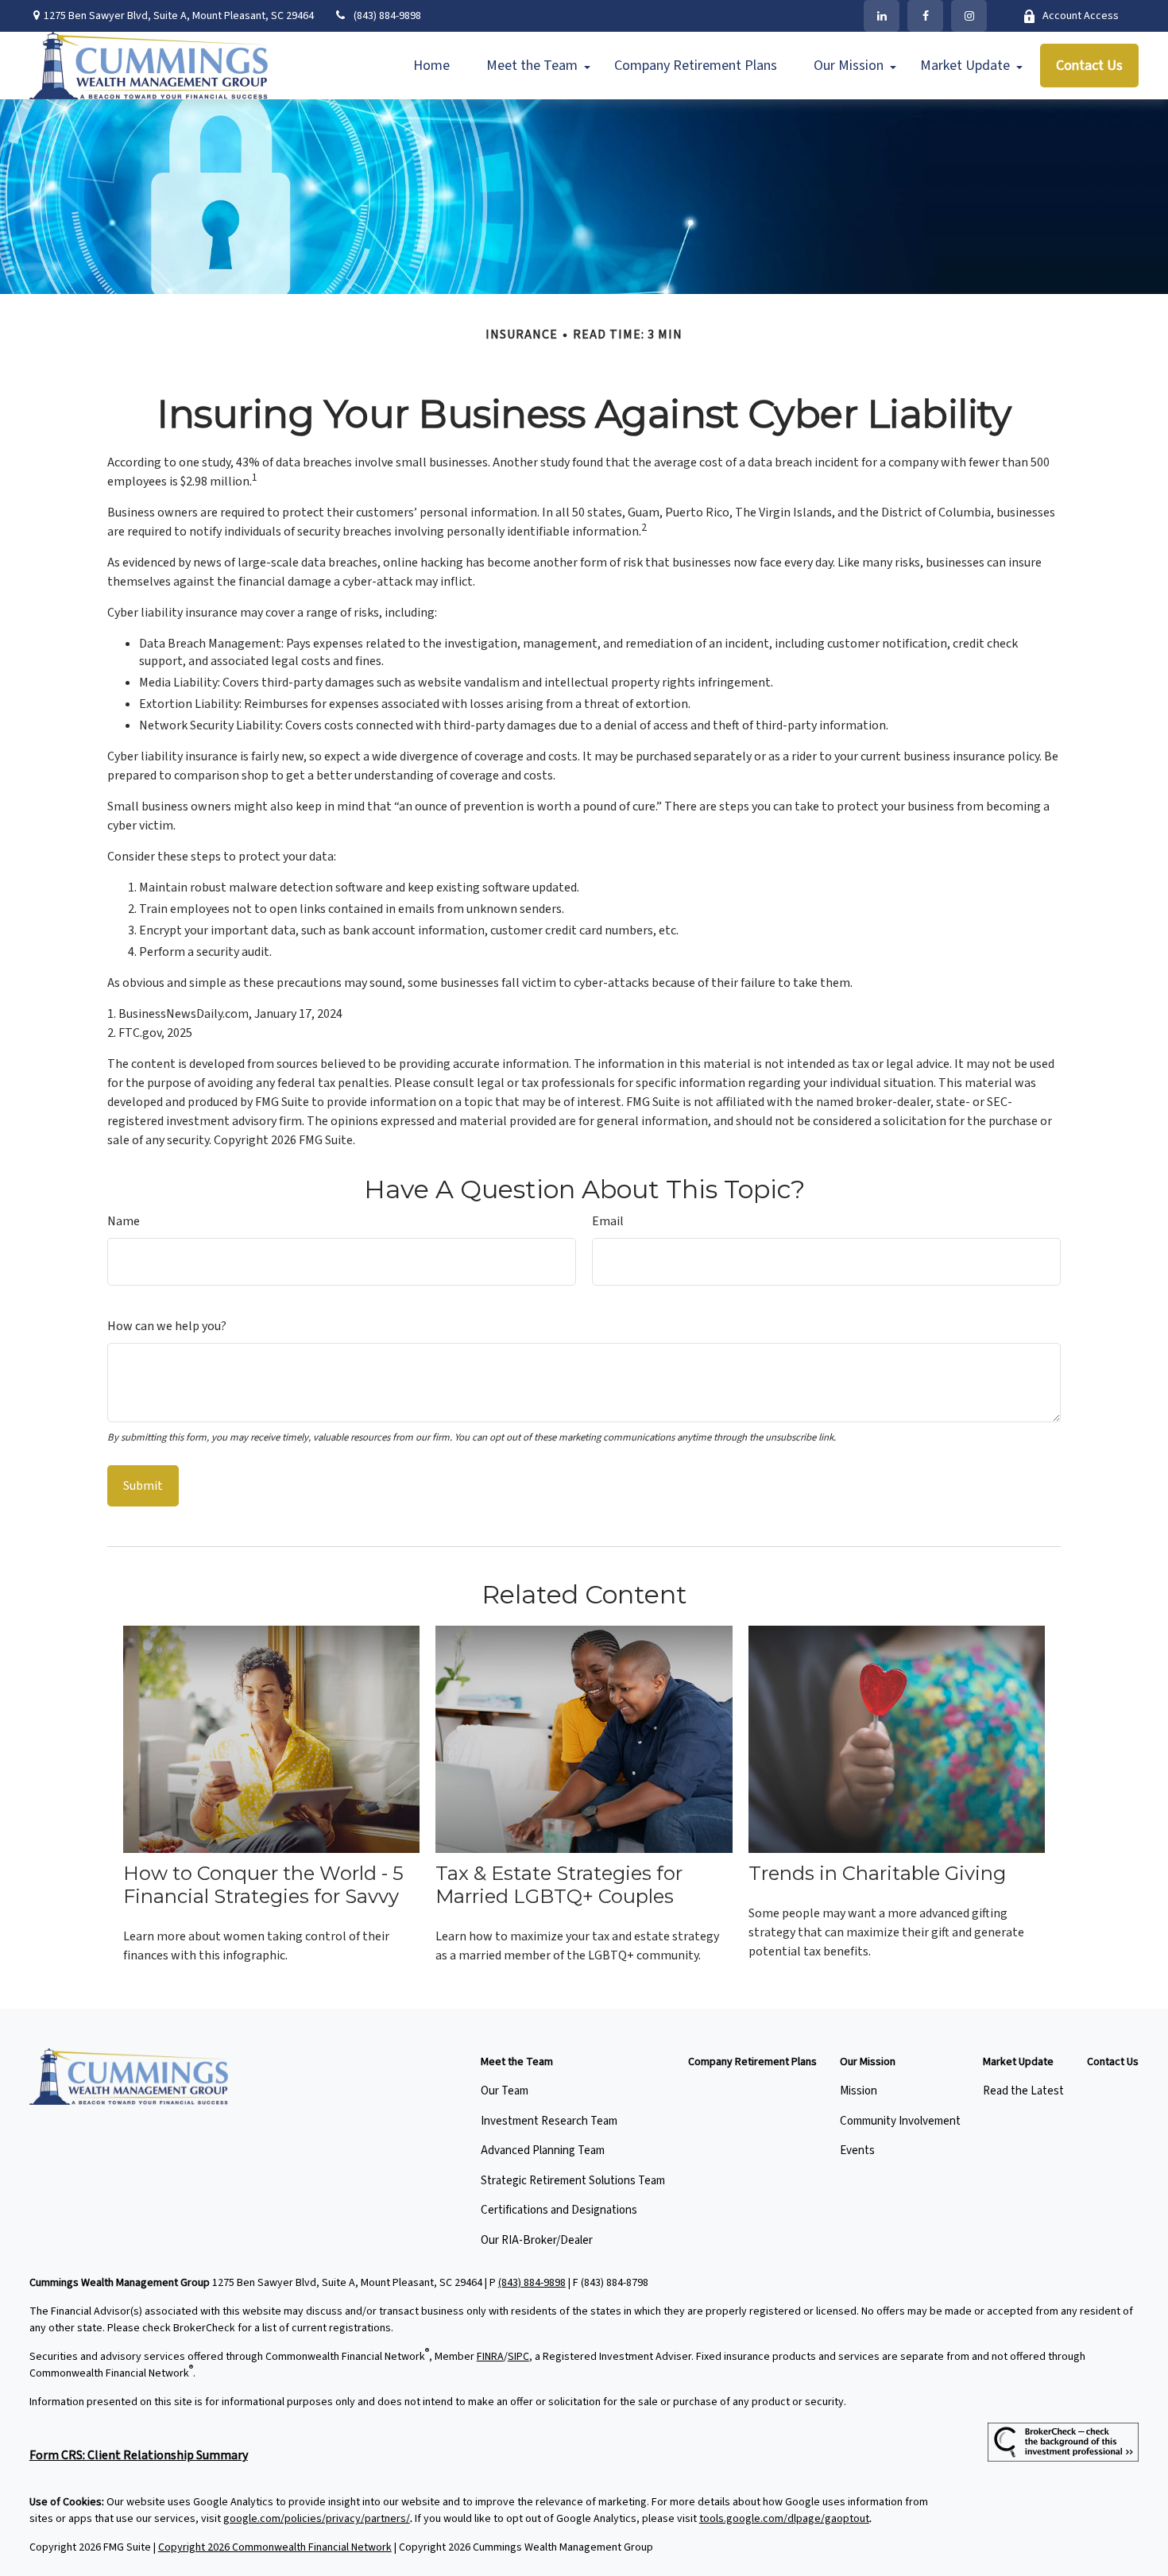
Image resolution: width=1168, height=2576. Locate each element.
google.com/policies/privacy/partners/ (317, 2519)
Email (608, 1221)
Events (857, 2151)
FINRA (490, 2357)
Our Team (505, 2091)
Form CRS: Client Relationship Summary (139, 2455)
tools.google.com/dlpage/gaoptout (784, 2519)
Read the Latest (1023, 2091)
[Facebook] (925, 16)
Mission (859, 2091)
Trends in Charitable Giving (877, 1873)
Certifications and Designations (559, 2210)
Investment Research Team (549, 2121)
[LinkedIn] (882, 16)
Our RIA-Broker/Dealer (537, 2240)
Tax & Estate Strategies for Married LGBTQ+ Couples (559, 1885)
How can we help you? (167, 1326)
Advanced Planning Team (543, 2151)
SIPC (518, 2357)
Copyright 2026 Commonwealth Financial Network (275, 2547)
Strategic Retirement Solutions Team (573, 2181)
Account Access (1081, 16)
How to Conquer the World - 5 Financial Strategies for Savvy (263, 1885)
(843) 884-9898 (387, 16)
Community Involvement (900, 2121)
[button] (431, 66)
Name (124, 1221)
